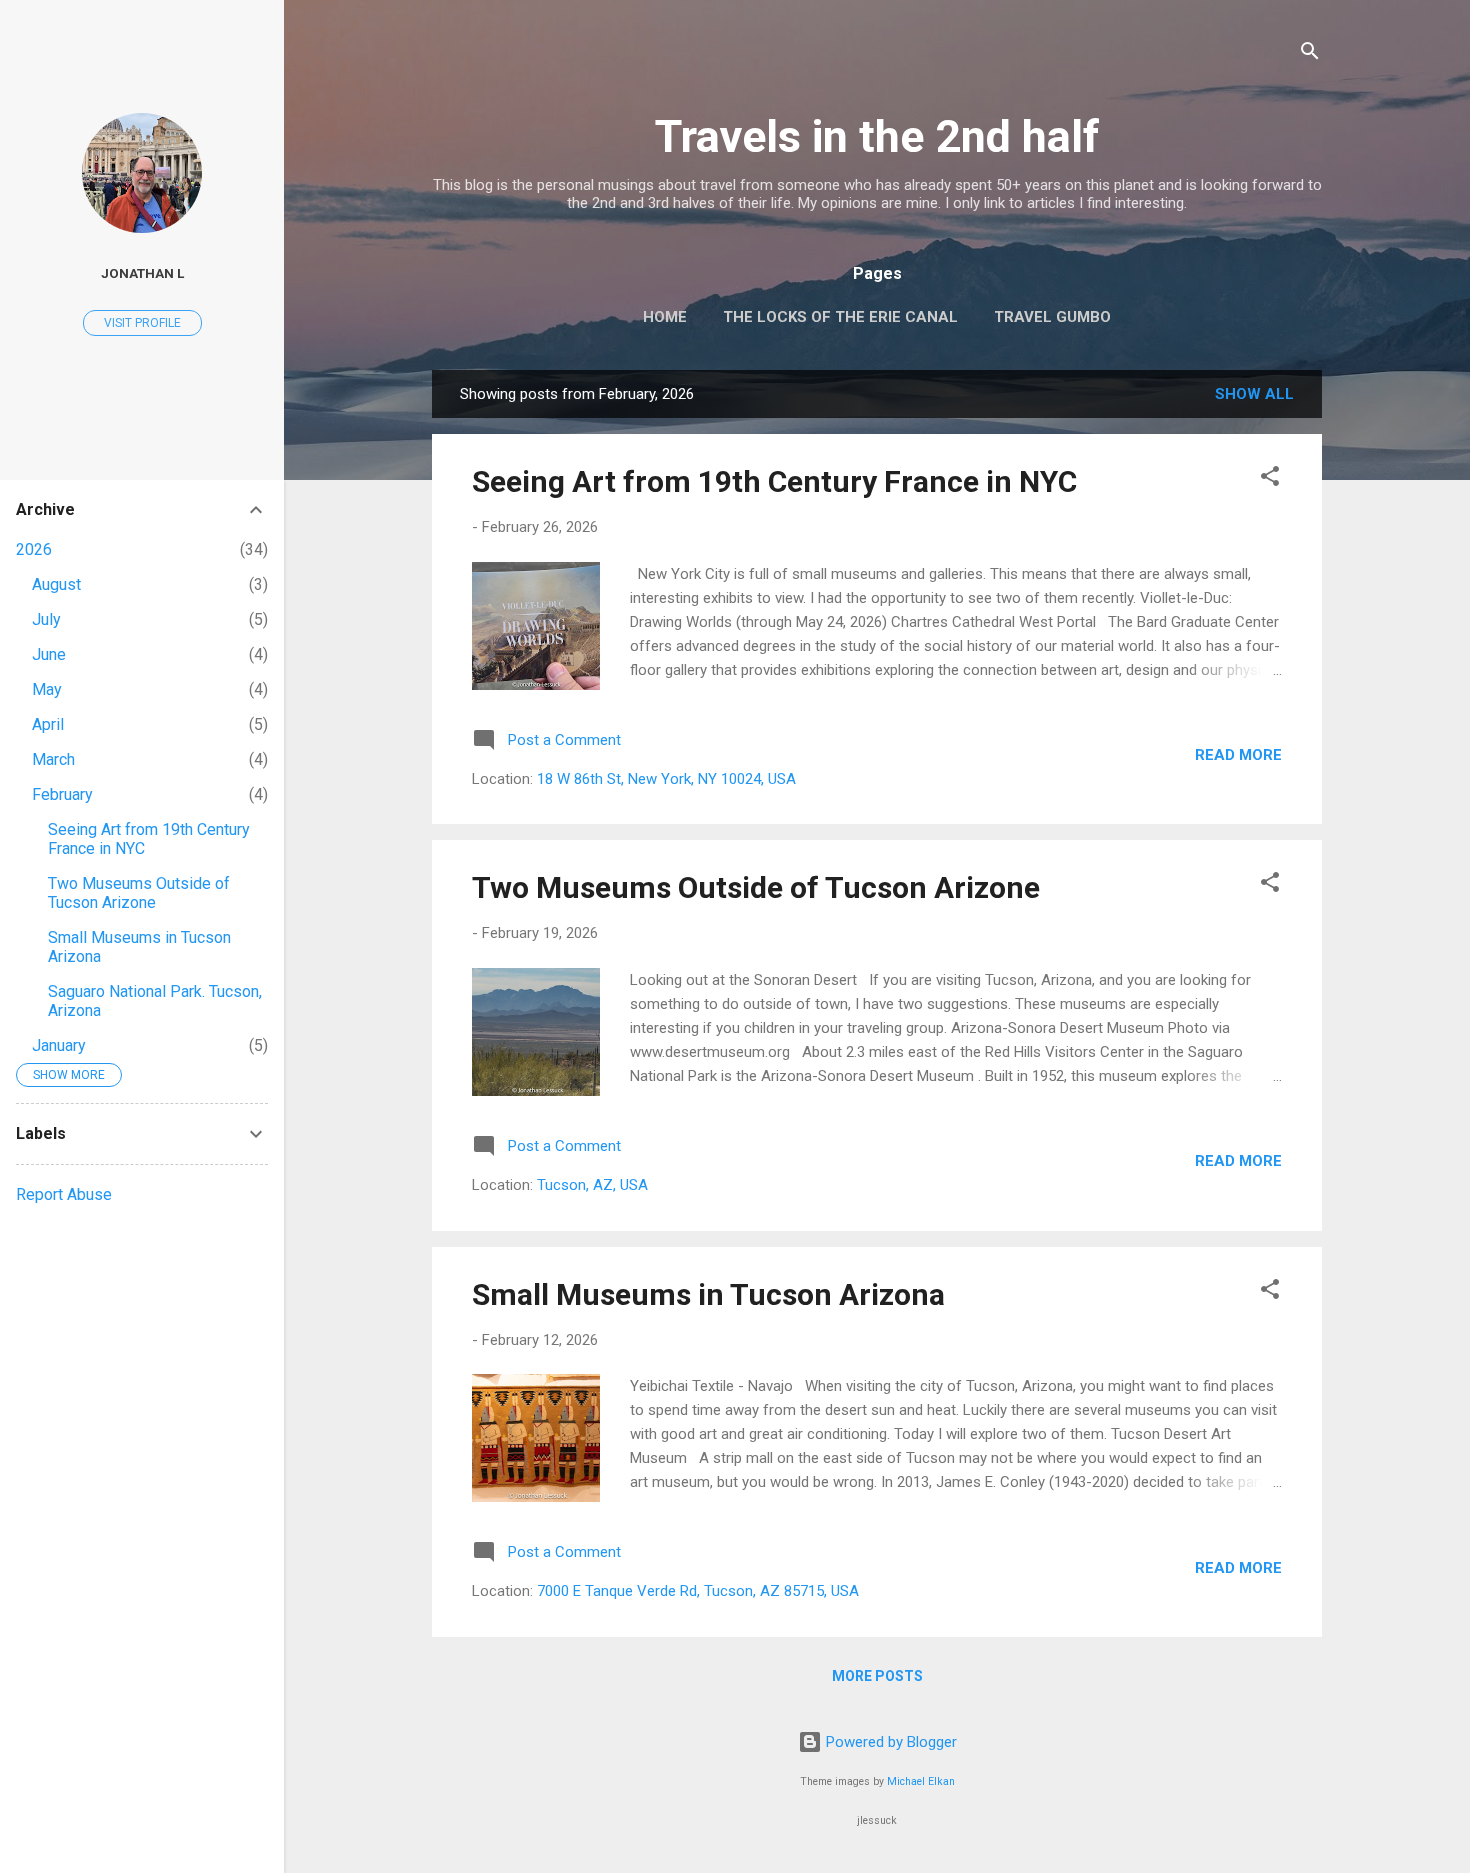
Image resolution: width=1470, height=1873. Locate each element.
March (53, 759)
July (46, 619)
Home (665, 317)
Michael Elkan (921, 1781)
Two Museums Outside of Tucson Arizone (756, 887)
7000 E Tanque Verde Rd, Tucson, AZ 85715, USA (698, 1591)
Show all (1254, 394)
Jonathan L (142, 273)
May (47, 689)
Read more (1238, 755)
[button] (1270, 479)
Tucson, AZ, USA (592, 1185)
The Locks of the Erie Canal (840, 317)
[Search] (1310, 54)
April (48, 724)
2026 (34, 549)
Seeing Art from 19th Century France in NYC (774, 481)
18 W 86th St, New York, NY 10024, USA (666, 779)
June (49, 654)
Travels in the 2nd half (877, 136)
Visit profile (142, 323)
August (56, 584)
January (59, 1045)
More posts (877, 1676)
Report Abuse (64, 1194)
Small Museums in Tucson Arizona (708, 1294)
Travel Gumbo (1052, 317)
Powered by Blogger (889, 1742)
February (62, 794)
